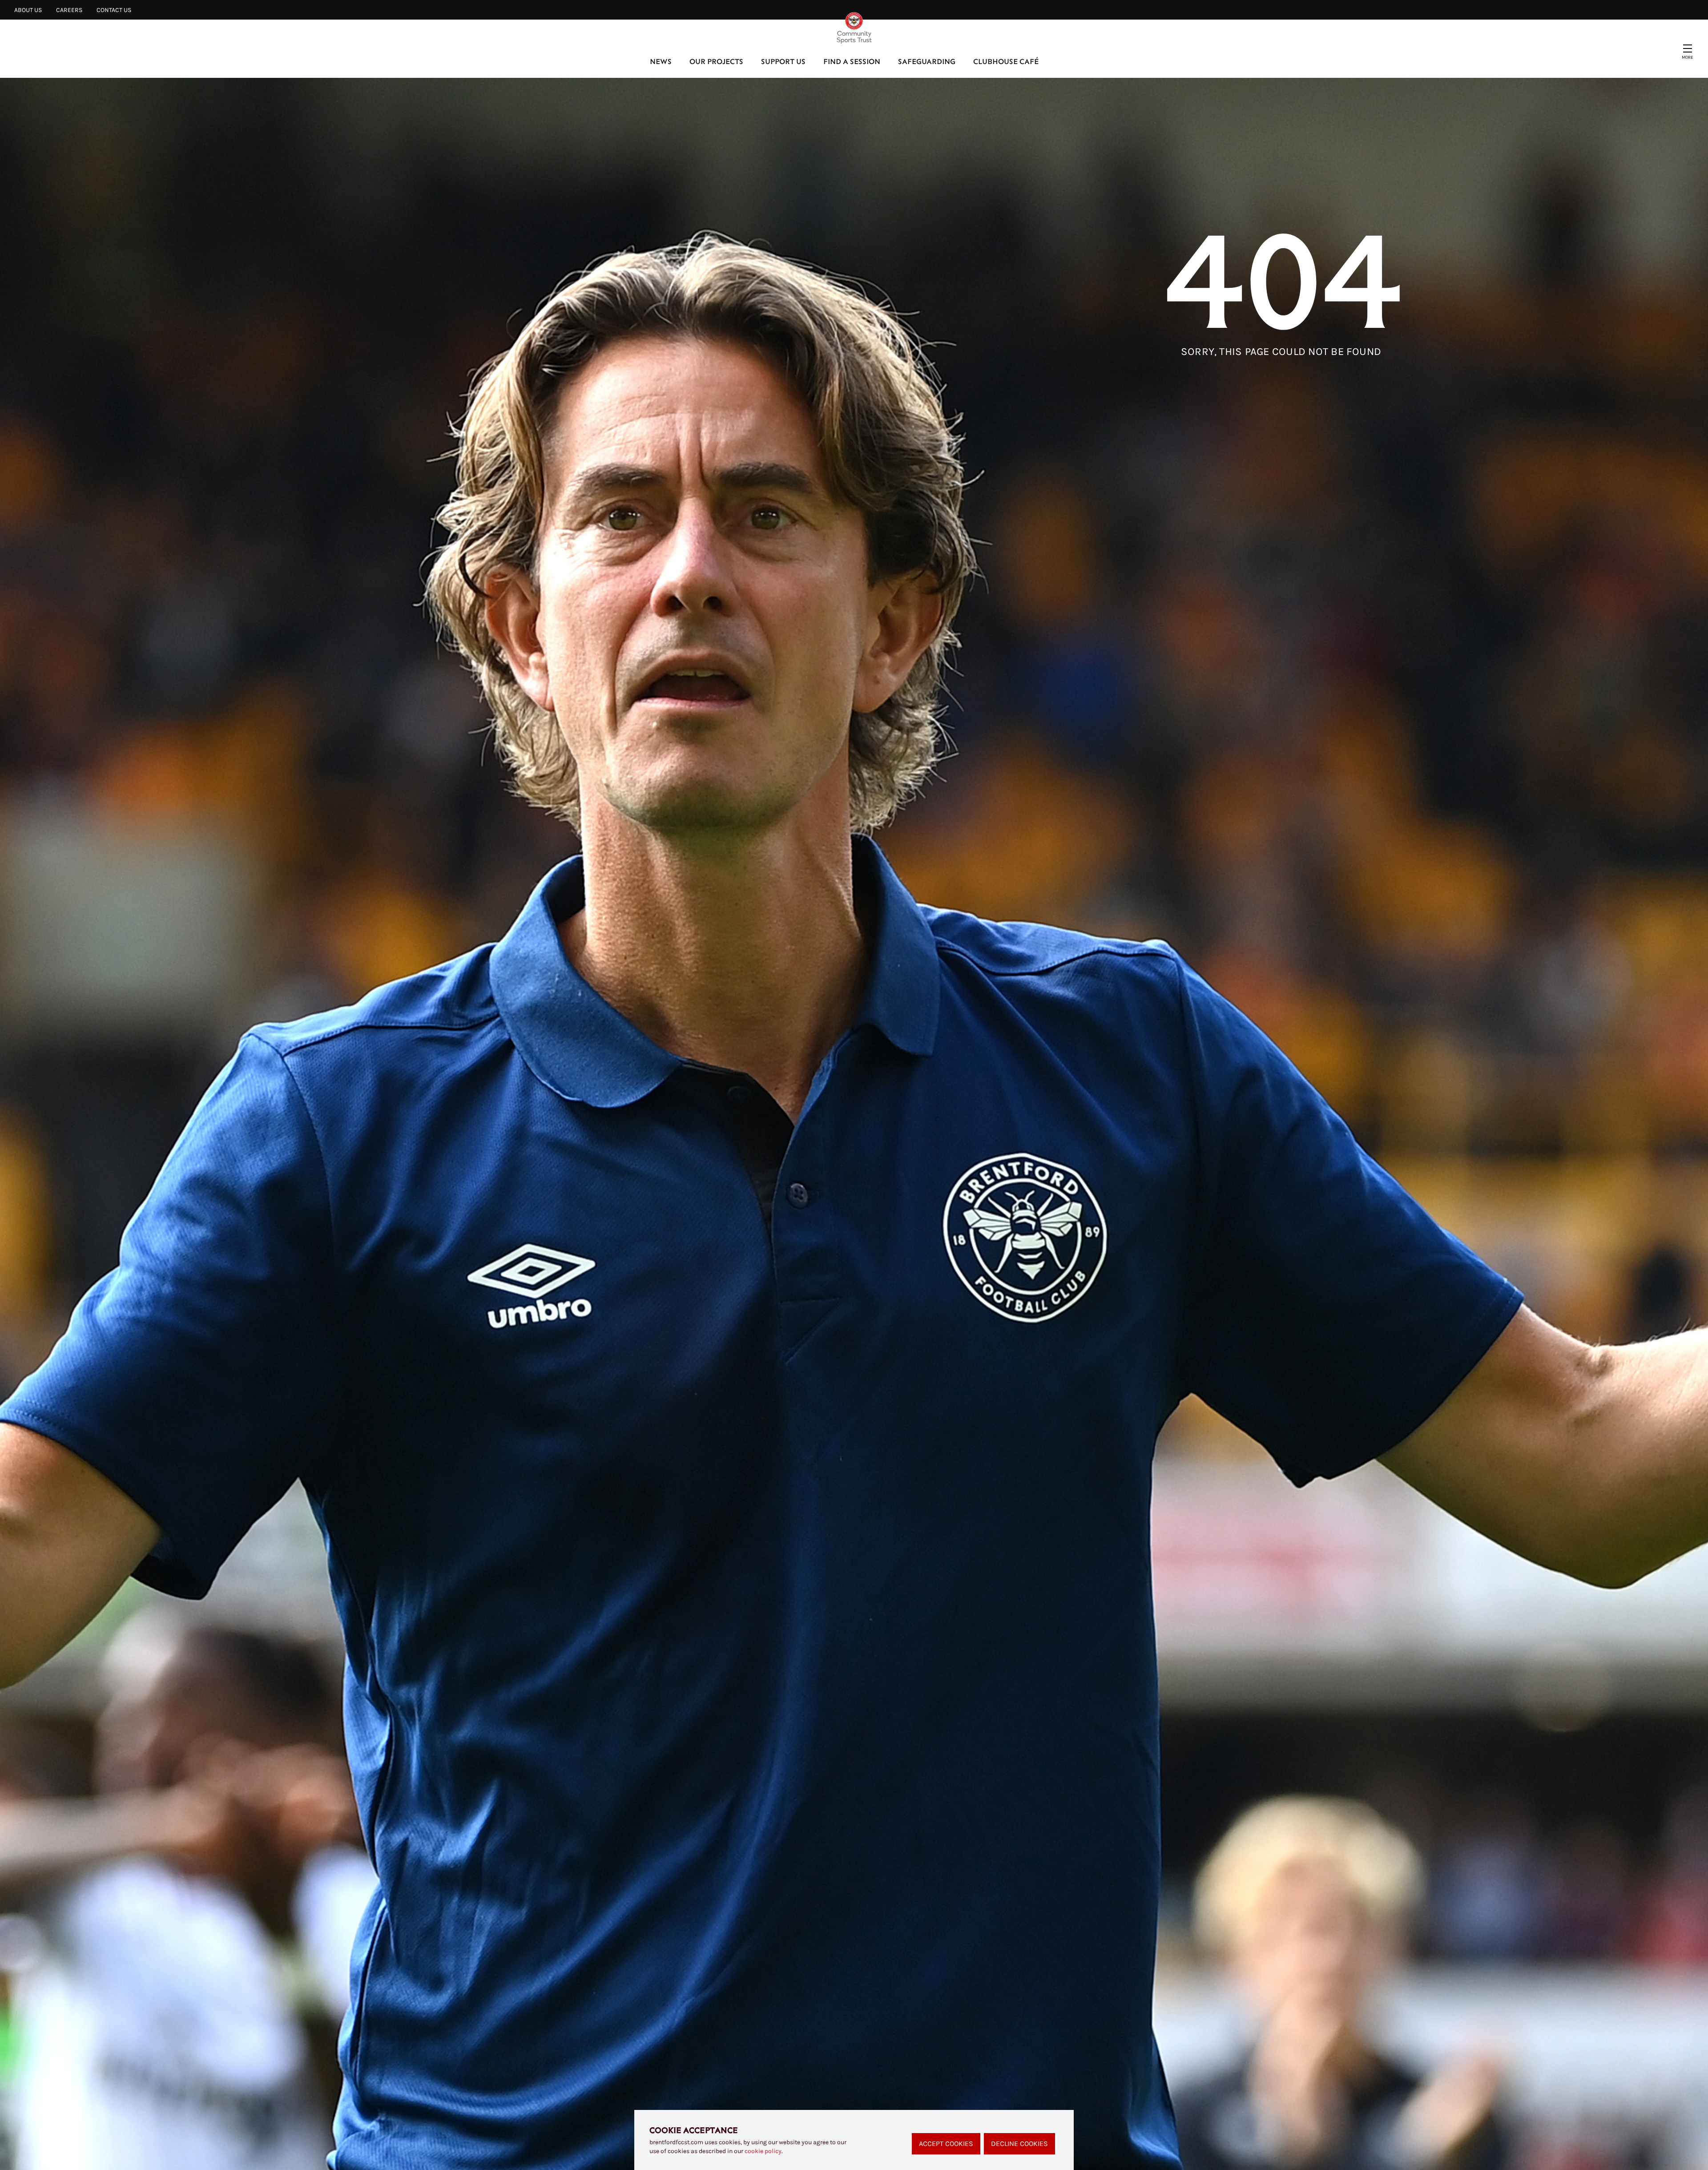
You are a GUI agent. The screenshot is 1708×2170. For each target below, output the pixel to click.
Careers (69, 10)
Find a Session (852, 61)
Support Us (783, 61)
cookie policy (763, 2151)
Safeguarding (927, 61)
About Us (28, 10)
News (661, 61)
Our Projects (716, 61)
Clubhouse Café (1006, 61)
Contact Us (114, 10)
